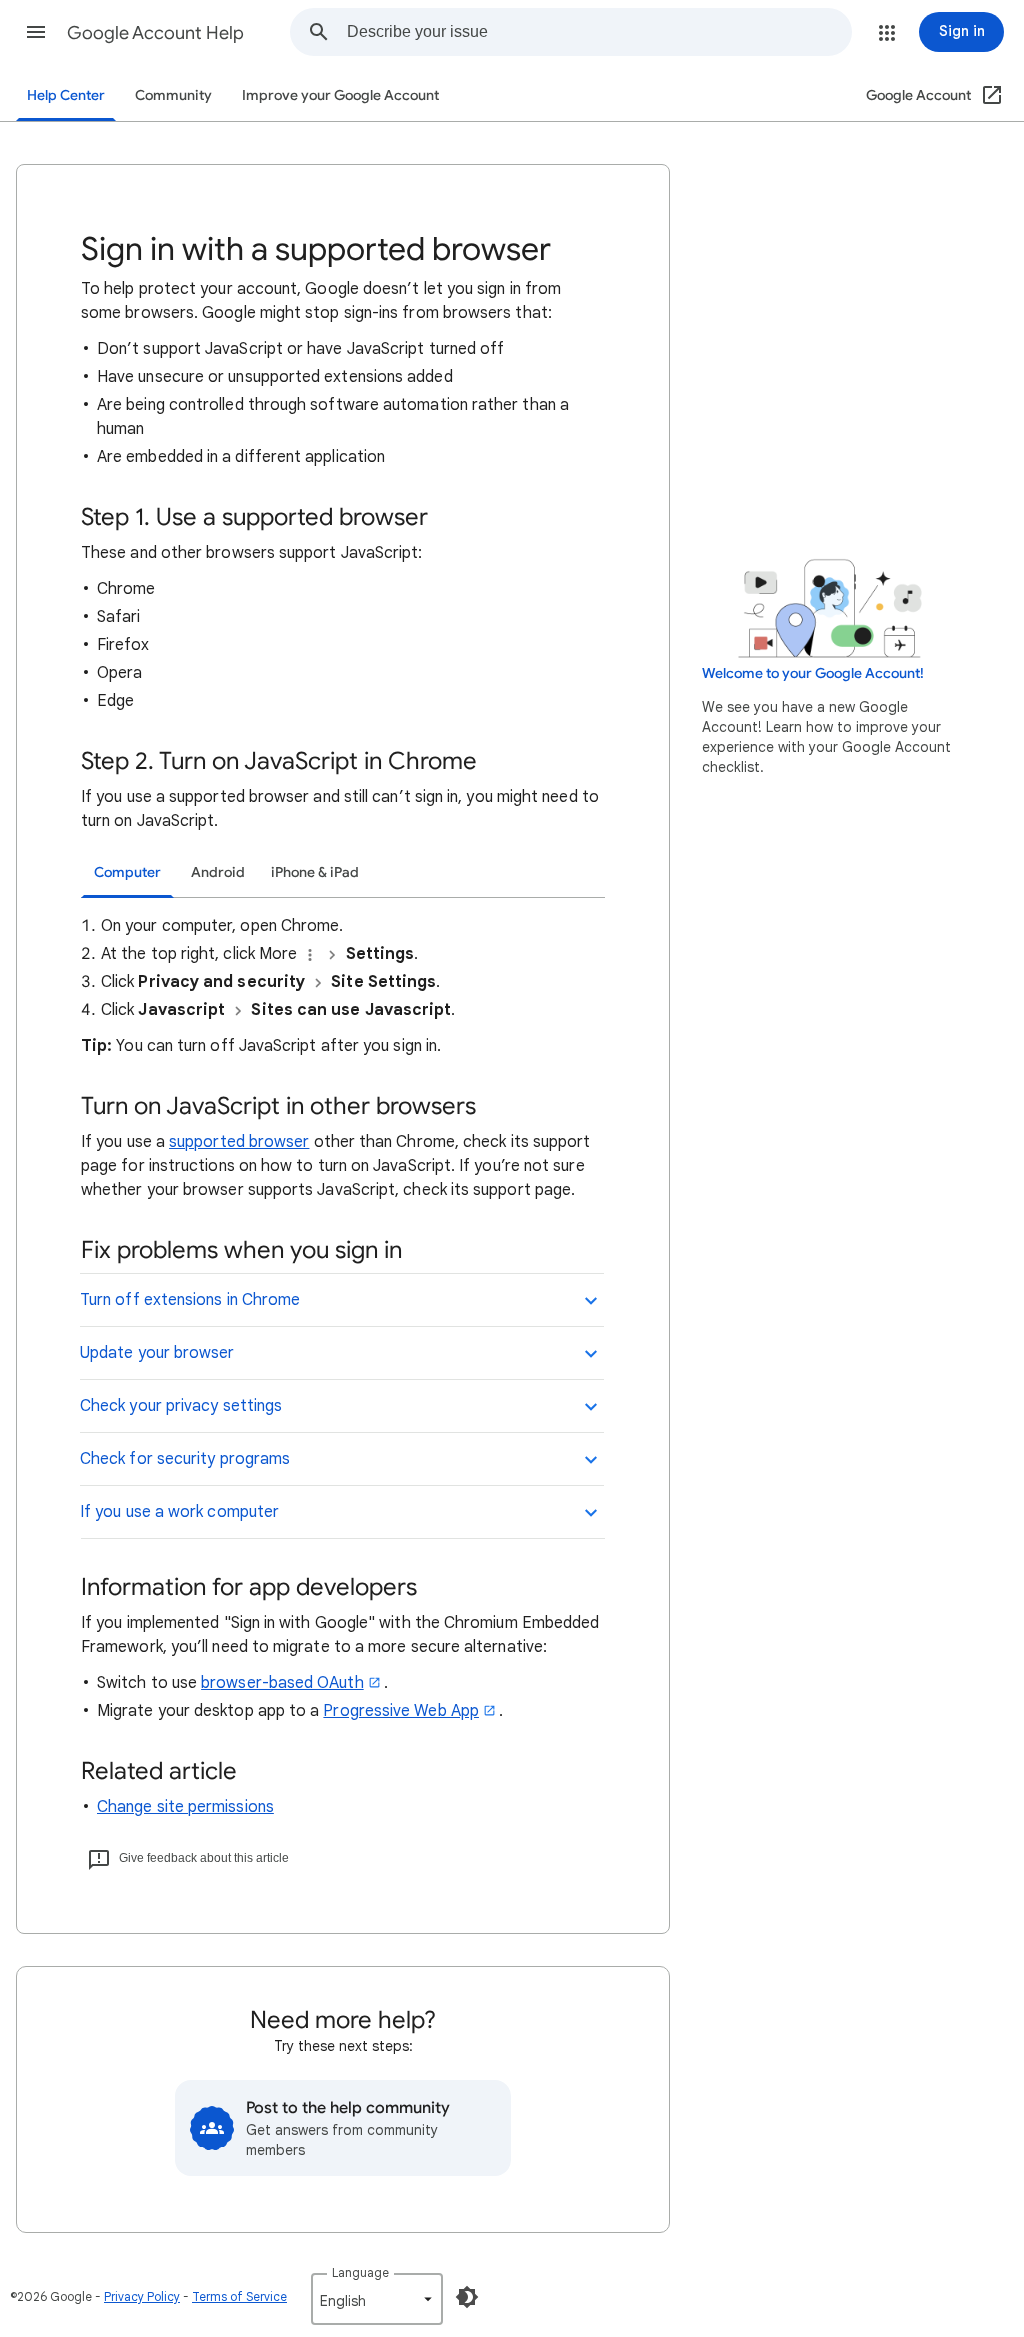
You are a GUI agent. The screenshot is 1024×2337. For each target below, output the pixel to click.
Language (360, 2272)
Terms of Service (239, 2296)
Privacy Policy (142, 2296)
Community (173, 95)
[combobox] (599, 32)
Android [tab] (218, 872)
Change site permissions (185, 1807)
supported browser (239, 1142)
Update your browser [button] (157, 1353)
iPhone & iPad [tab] (315, 872)
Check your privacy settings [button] (181, 1406)
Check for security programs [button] (185, 1459)
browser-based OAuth (282, 1683)
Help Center (66, 95)
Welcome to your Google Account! (813, 673)
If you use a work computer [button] (179, 1512)
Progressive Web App (401, 1711)
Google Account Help (155, 33)
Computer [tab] (127, 872)
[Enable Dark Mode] (467, 2297)
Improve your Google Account (340, 95)
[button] (36, 32)
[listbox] (377, 2299)
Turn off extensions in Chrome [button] (190, 1300)
